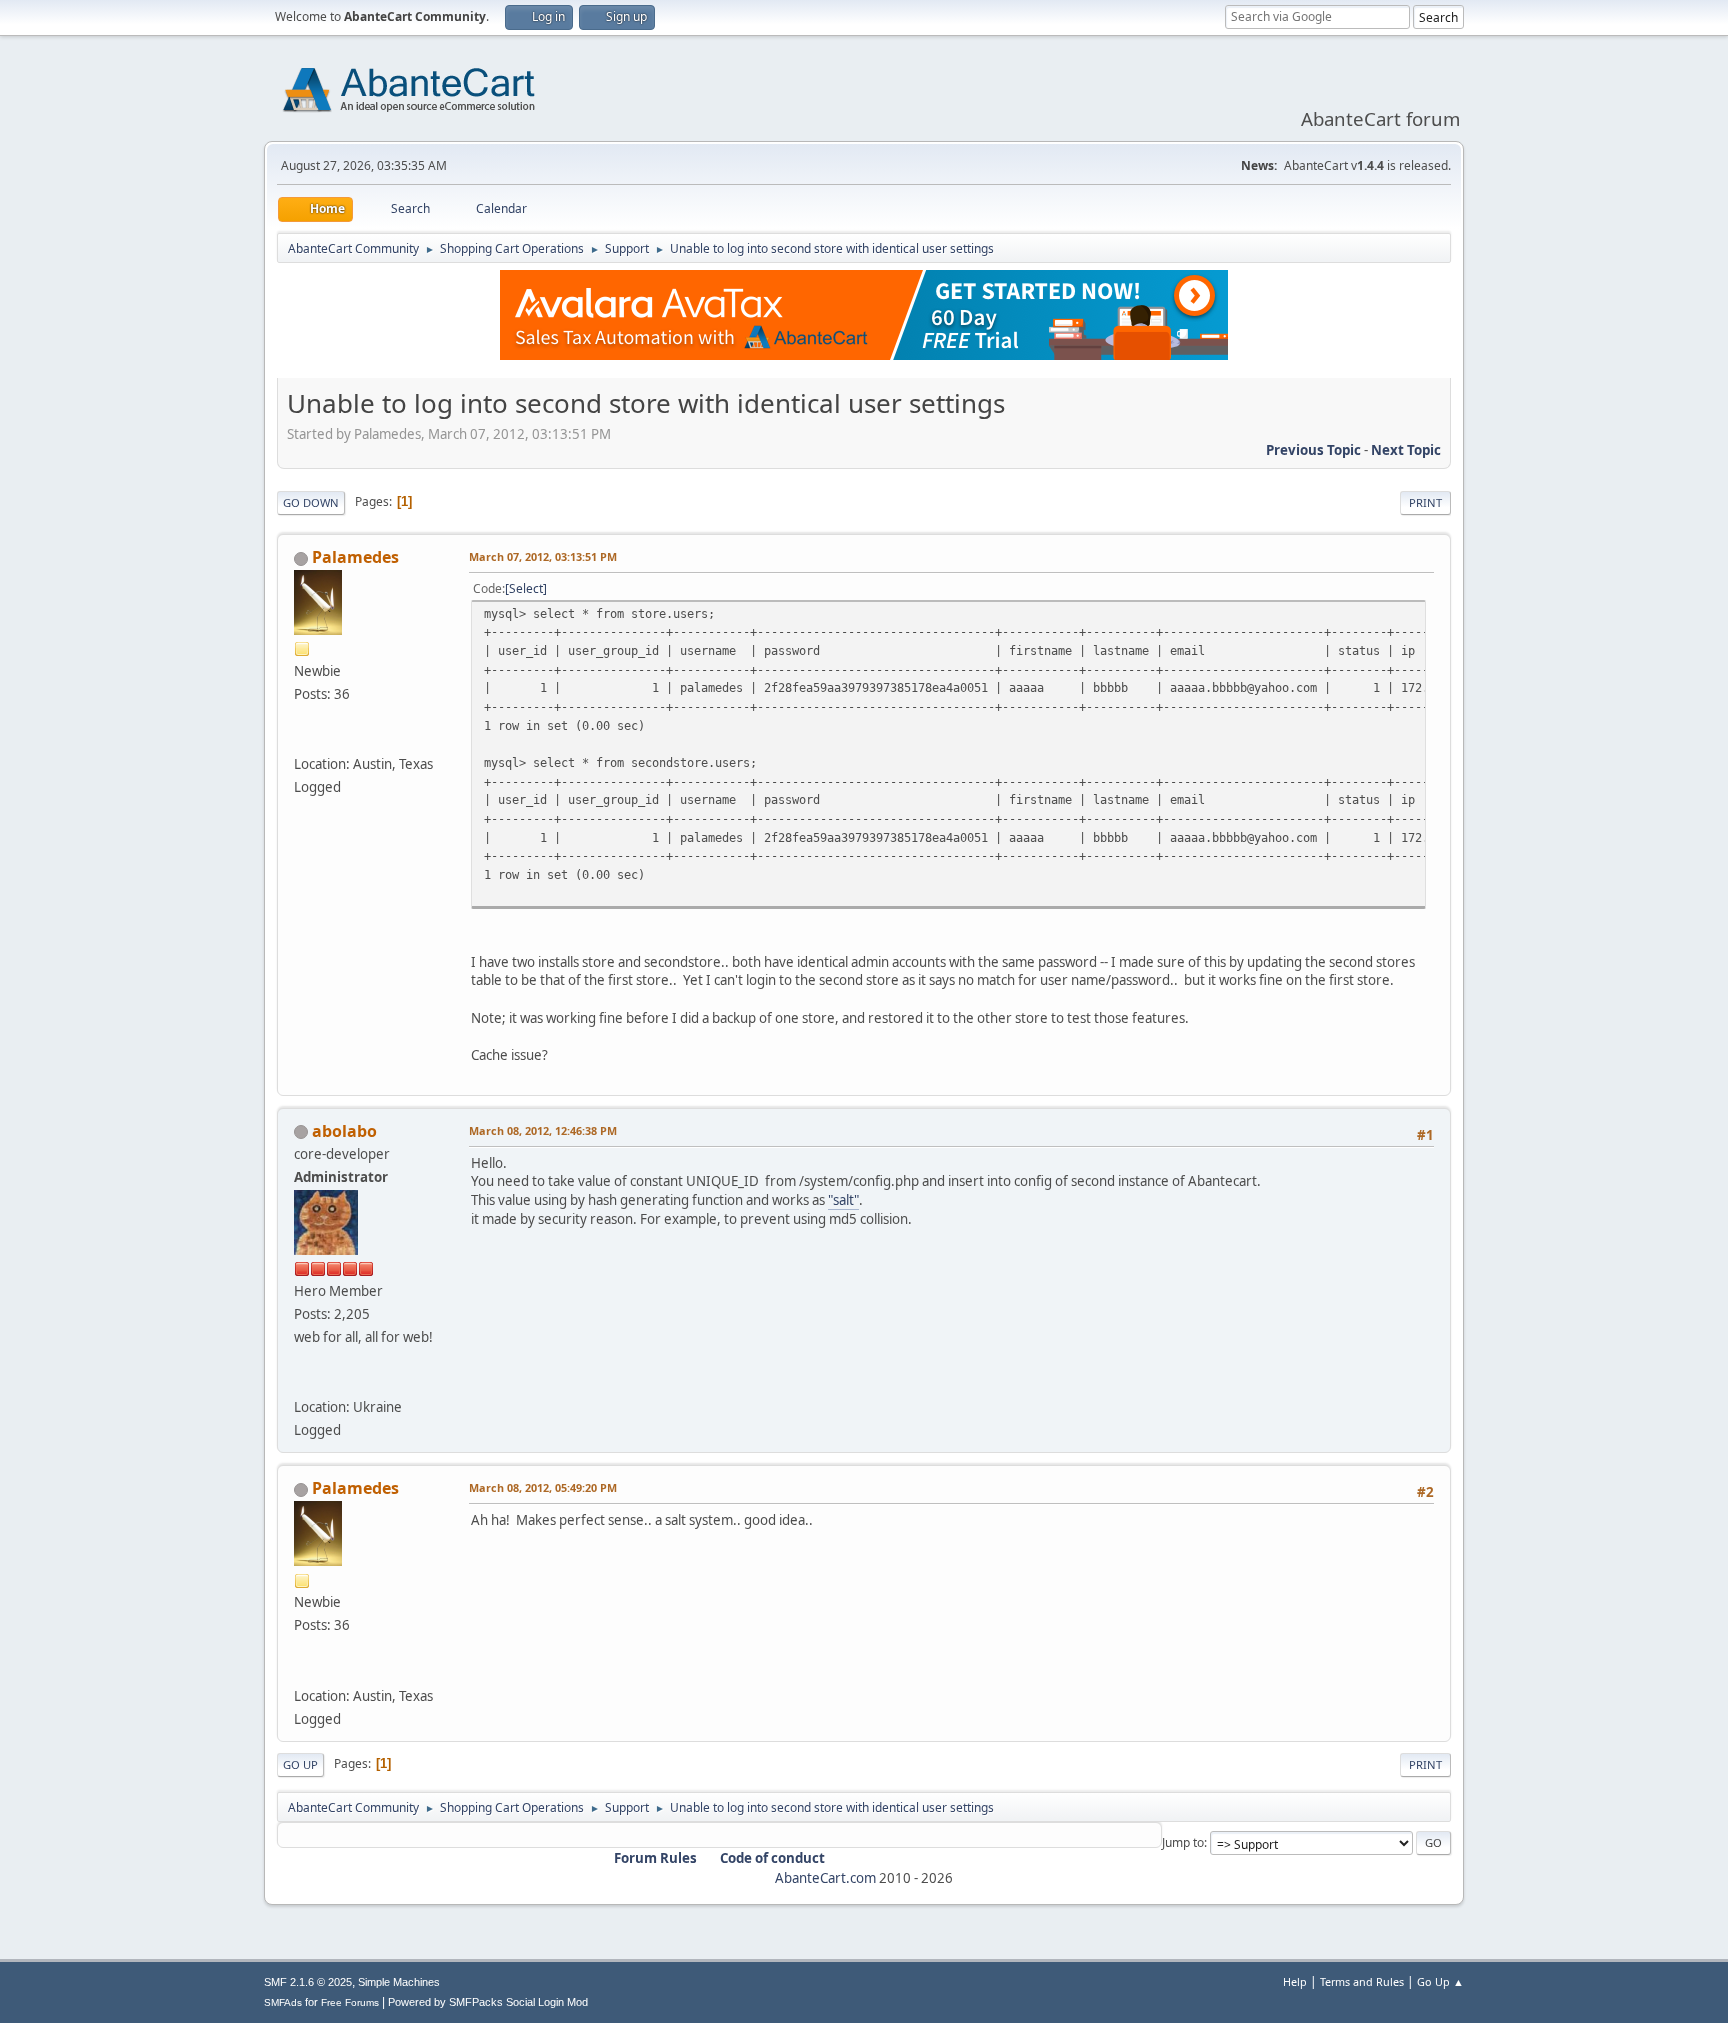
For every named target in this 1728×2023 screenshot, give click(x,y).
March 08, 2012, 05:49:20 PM (543, 1487)
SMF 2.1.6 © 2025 (308, 1982)
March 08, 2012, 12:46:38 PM (543, 1130)
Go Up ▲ (1440, 1981)
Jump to (1183, 1842)
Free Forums (350, 2002)
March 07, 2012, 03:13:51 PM (543, 556)
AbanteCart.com (825, 1878)
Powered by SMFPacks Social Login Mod (488, 2002)
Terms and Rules (1362, 1981)
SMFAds (283, 2002)
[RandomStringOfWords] (302, 740)
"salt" (843, 1200)
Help (1295, 1981)
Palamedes (355, 557)
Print (1425, 502)
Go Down (311, 502)
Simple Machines (399, 1982)
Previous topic (1313, 450)
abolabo (344, 1131)
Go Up (300, 1764)
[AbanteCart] (302, 1383)
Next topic (1406, 450)
